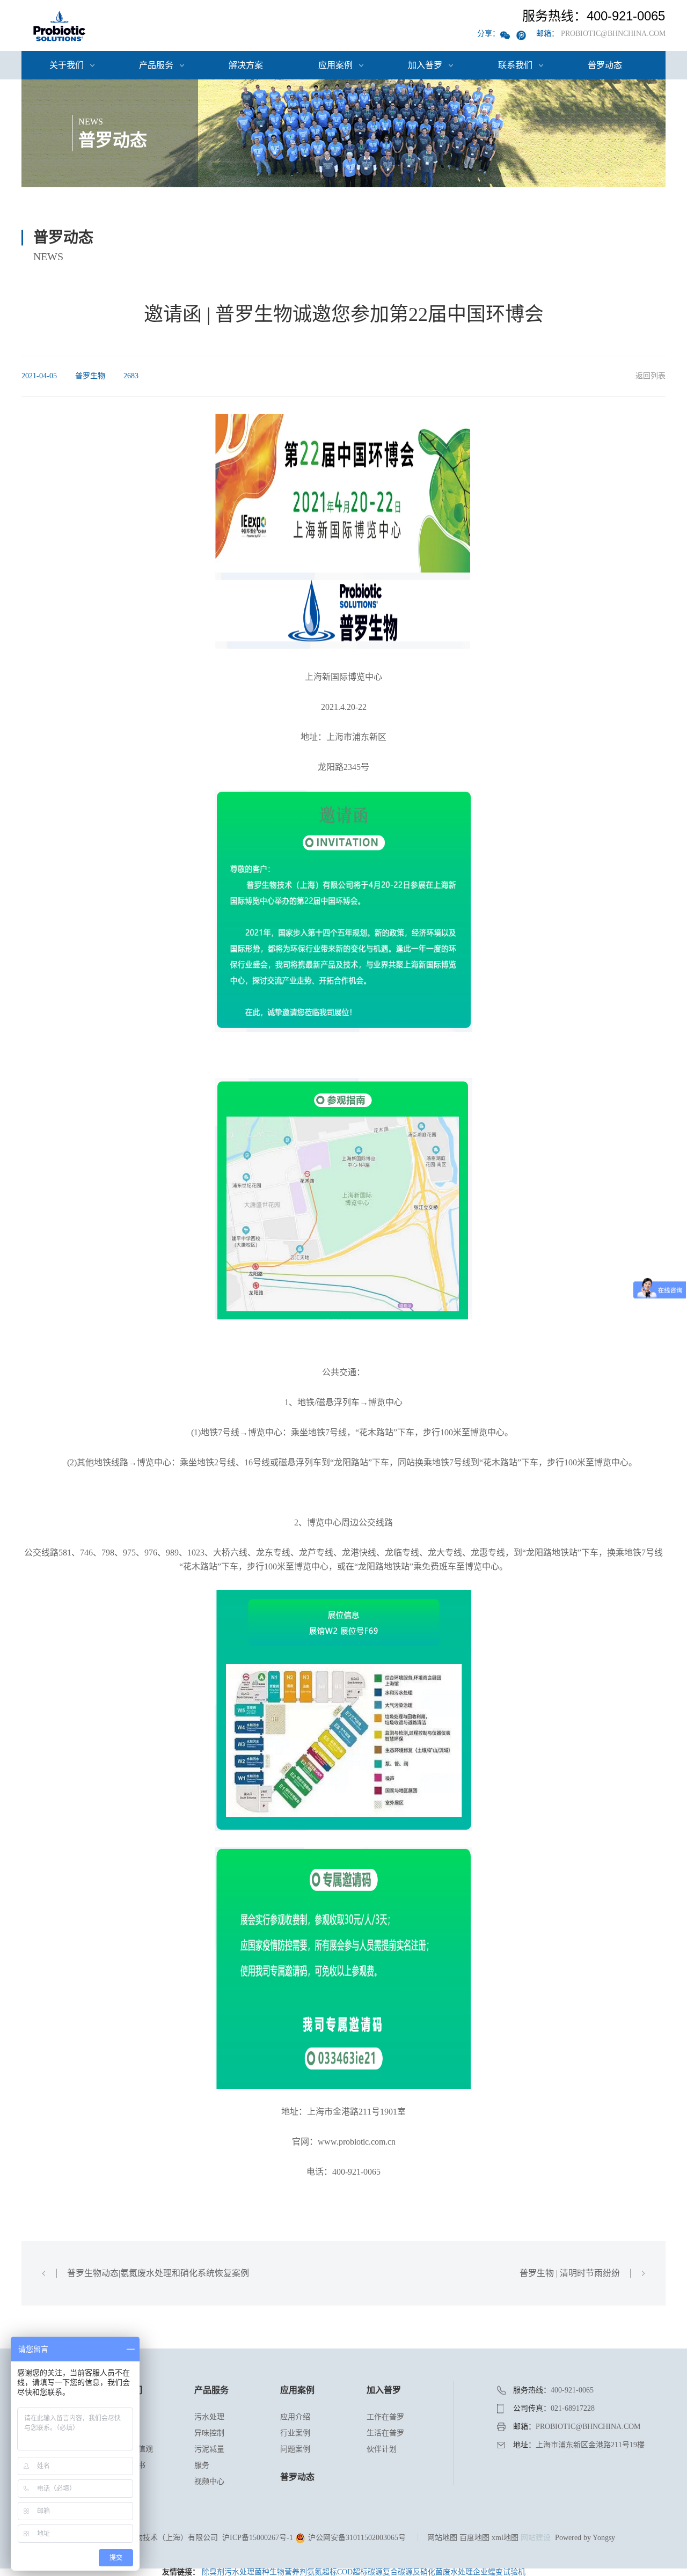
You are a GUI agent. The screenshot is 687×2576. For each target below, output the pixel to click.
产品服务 (156, 65)
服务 (202, 2465)
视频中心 (209, 2481)
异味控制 (209, 2433)
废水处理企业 (465, 2572)
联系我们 (515, 65)
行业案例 (295, 2433)
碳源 (375, 2572)
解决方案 (246, 65)
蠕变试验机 (507, 2572)
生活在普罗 (385, 2433)
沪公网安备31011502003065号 (356, 2538)
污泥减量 (209, 2449)
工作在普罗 (385, 2417)
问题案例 (295, 2449)
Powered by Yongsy (585, 2538)
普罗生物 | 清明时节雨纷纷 (570, 2273)
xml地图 (505, 2538)
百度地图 (474, 2538)
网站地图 (442, 2538)
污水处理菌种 (247, 2572)
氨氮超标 (322, 2572)
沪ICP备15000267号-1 (258, 2538)
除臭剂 (213, 2572)
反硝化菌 (428, 2572)
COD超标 (352, 2572)
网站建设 (536, 2538)
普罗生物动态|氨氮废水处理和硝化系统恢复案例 (158, 2273)
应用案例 (335, 65)
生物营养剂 (288, 2572)
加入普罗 (425, 65)
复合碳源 (398, 2572)
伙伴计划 (382, 2449)
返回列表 (651, 376)
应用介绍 (295, 2417)
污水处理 (209, 2417)
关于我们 (67, 65)
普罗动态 (605, 65)
